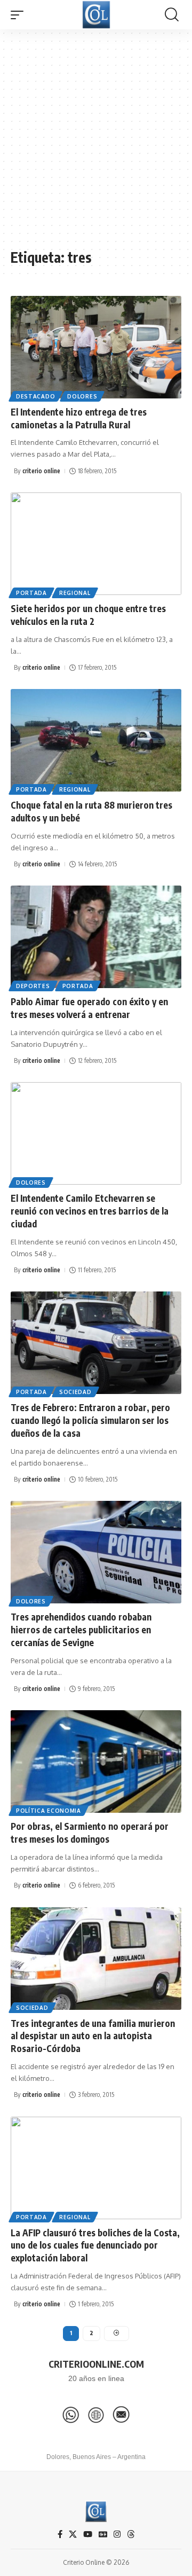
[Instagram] (117, 2534)
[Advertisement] (96, 144)
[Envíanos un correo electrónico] (121, 2415)
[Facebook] (60, 2534)
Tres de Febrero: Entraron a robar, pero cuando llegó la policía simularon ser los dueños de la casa (90, 1420)
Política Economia (49, 1811)
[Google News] (103, 2534)
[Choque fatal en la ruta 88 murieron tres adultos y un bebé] (96, 740)
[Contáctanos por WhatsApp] (71, 2415)
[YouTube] (88, 2534)
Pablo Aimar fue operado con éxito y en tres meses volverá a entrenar (89, 1008)
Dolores (82, 396)
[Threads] (131, 2534)
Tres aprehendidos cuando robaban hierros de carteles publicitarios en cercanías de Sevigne (81, 1630)
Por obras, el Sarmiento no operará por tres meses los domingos (90, 1833)
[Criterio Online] (96, 15)
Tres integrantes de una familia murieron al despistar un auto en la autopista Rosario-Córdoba (93, 2036)
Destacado (35, 396)
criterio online (41, 471)
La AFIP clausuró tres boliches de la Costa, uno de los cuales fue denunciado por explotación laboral (95, 2245)
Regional (75, 593)
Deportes (33, 986)
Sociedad (75, 1392)
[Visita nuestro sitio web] (96, 2415)
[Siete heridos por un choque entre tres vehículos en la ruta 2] (96, 544)
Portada (31, 593)
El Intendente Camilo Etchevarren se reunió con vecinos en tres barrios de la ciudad (90, 1211)
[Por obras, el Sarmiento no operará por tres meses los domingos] (96, 1761)
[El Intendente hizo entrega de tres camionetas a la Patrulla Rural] (96, 347)
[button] (20, 15)
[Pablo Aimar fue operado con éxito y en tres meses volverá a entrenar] (96, 937)
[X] (73, 2534)
